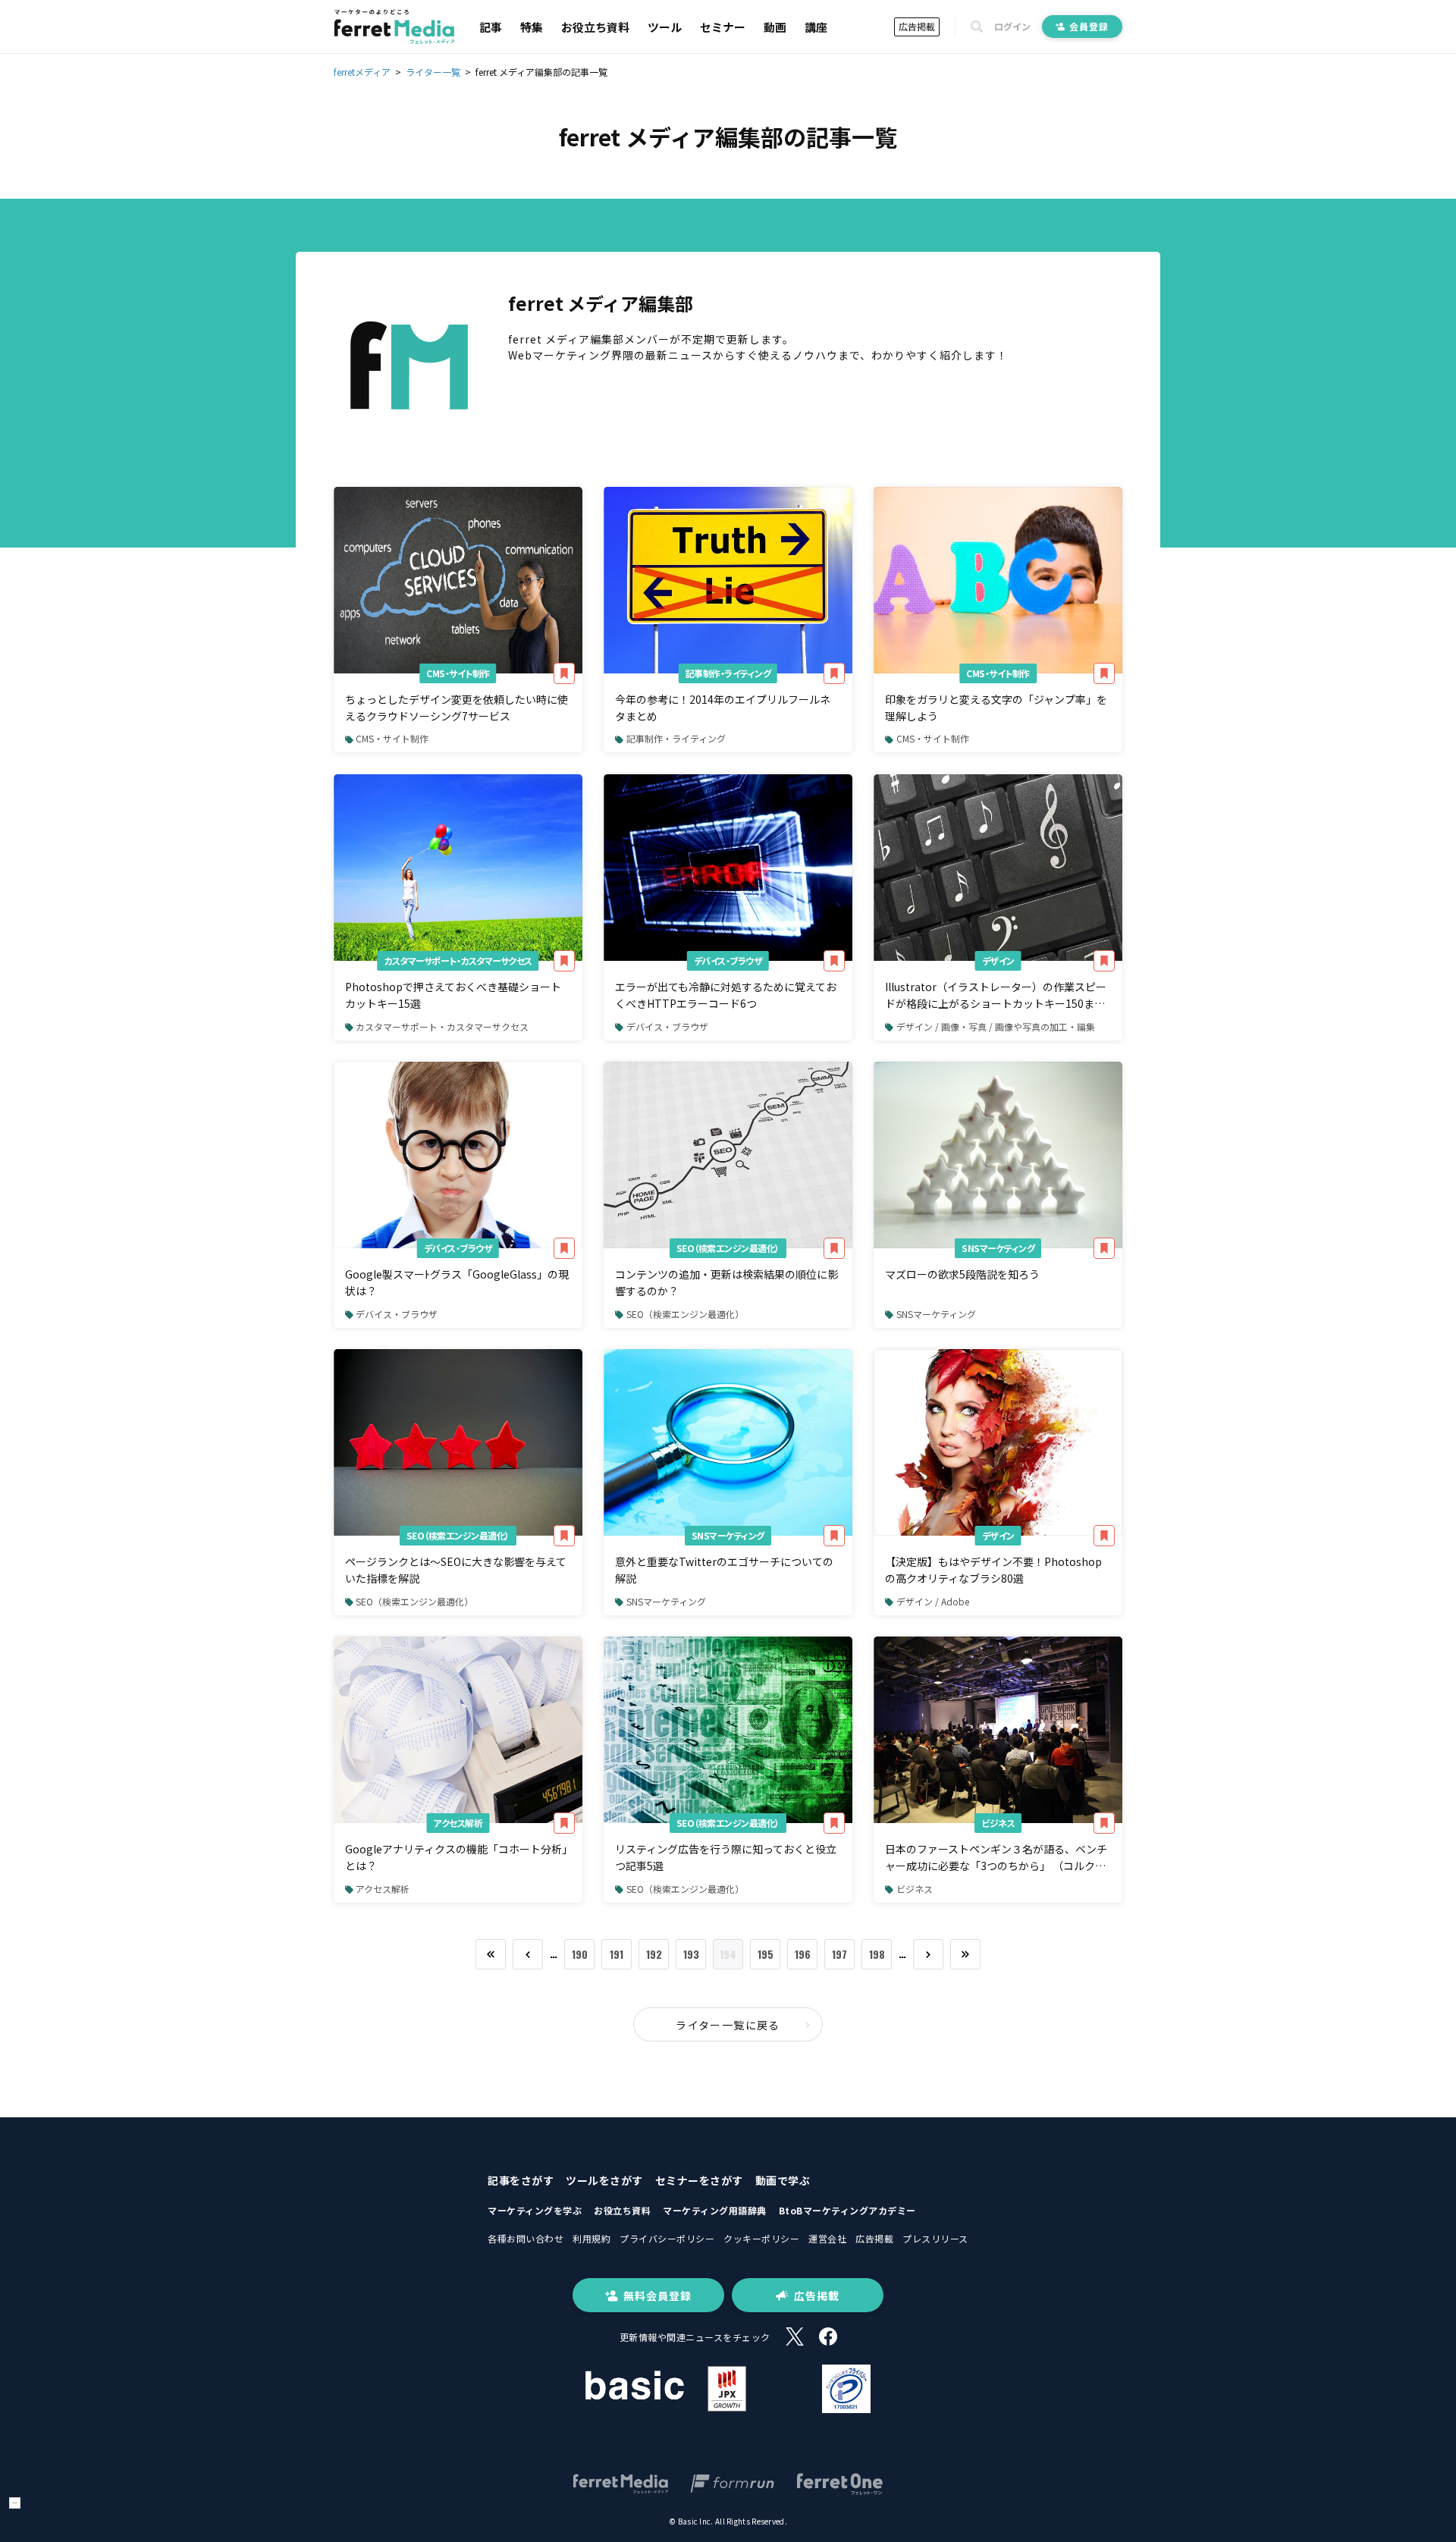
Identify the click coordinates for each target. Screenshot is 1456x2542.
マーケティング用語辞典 (715, 2210)
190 (580, 1954)
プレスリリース (935, 2238)
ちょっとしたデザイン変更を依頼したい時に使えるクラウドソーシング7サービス (457, 708)
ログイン (1012, 27)
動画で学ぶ (783, 2180)
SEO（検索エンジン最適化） (728, 1248)
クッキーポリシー (761, 2238)
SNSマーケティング (998, 1248)
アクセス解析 (458, 1823)
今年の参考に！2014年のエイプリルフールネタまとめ (723, 708)
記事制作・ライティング (728, 673)
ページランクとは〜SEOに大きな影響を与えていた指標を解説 (456, 1570)
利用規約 (591, 2238)
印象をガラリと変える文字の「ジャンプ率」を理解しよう (996, 708)
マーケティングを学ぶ (535, 2210)
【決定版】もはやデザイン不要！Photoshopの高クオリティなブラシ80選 (993, 1570)
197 (839, 1954)
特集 (532, 27)
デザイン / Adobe (933, 1601)
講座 (816, 27)
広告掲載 (917, 26)
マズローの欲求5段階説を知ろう (962, 1274)
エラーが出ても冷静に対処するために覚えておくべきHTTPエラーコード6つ (726, 995)
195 (766, 1954)
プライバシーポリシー (667, 2238)
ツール (665, 27)
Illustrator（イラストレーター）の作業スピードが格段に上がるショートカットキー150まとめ (996, 996)
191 (617, 1954)
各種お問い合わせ (526, 2238)
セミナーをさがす (699, 2180)
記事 (491, 27)
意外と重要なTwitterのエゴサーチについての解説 (724, 1570)
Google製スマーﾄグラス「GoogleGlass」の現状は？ (457, 1282)
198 (877, 1954)
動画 (775, 27)
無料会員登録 (657, 2296)
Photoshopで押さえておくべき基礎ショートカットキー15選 (453, 995)
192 (654, 1954)
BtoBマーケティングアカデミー (847, 2210)
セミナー (723, 27)
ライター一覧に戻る (728, 2025)
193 (691, 1954)
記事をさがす (521, 2180)
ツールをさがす (604, 2180)
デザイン (998, 960)
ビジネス (998, 1823)
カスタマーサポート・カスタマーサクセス (458, 960)
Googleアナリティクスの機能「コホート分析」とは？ (456, 1857)
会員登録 (1089, 26)
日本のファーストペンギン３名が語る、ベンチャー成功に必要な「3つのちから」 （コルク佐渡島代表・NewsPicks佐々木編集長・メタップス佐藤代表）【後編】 (997, 1858)
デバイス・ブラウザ (728, 960)
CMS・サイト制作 (458, 673)
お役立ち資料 (595, 27)
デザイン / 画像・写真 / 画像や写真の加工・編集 (996, 1026)
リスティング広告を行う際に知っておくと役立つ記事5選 (726, 1857)
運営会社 (827, 2238)
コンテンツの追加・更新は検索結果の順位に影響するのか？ (726, 1282)
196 (803, 1954)
